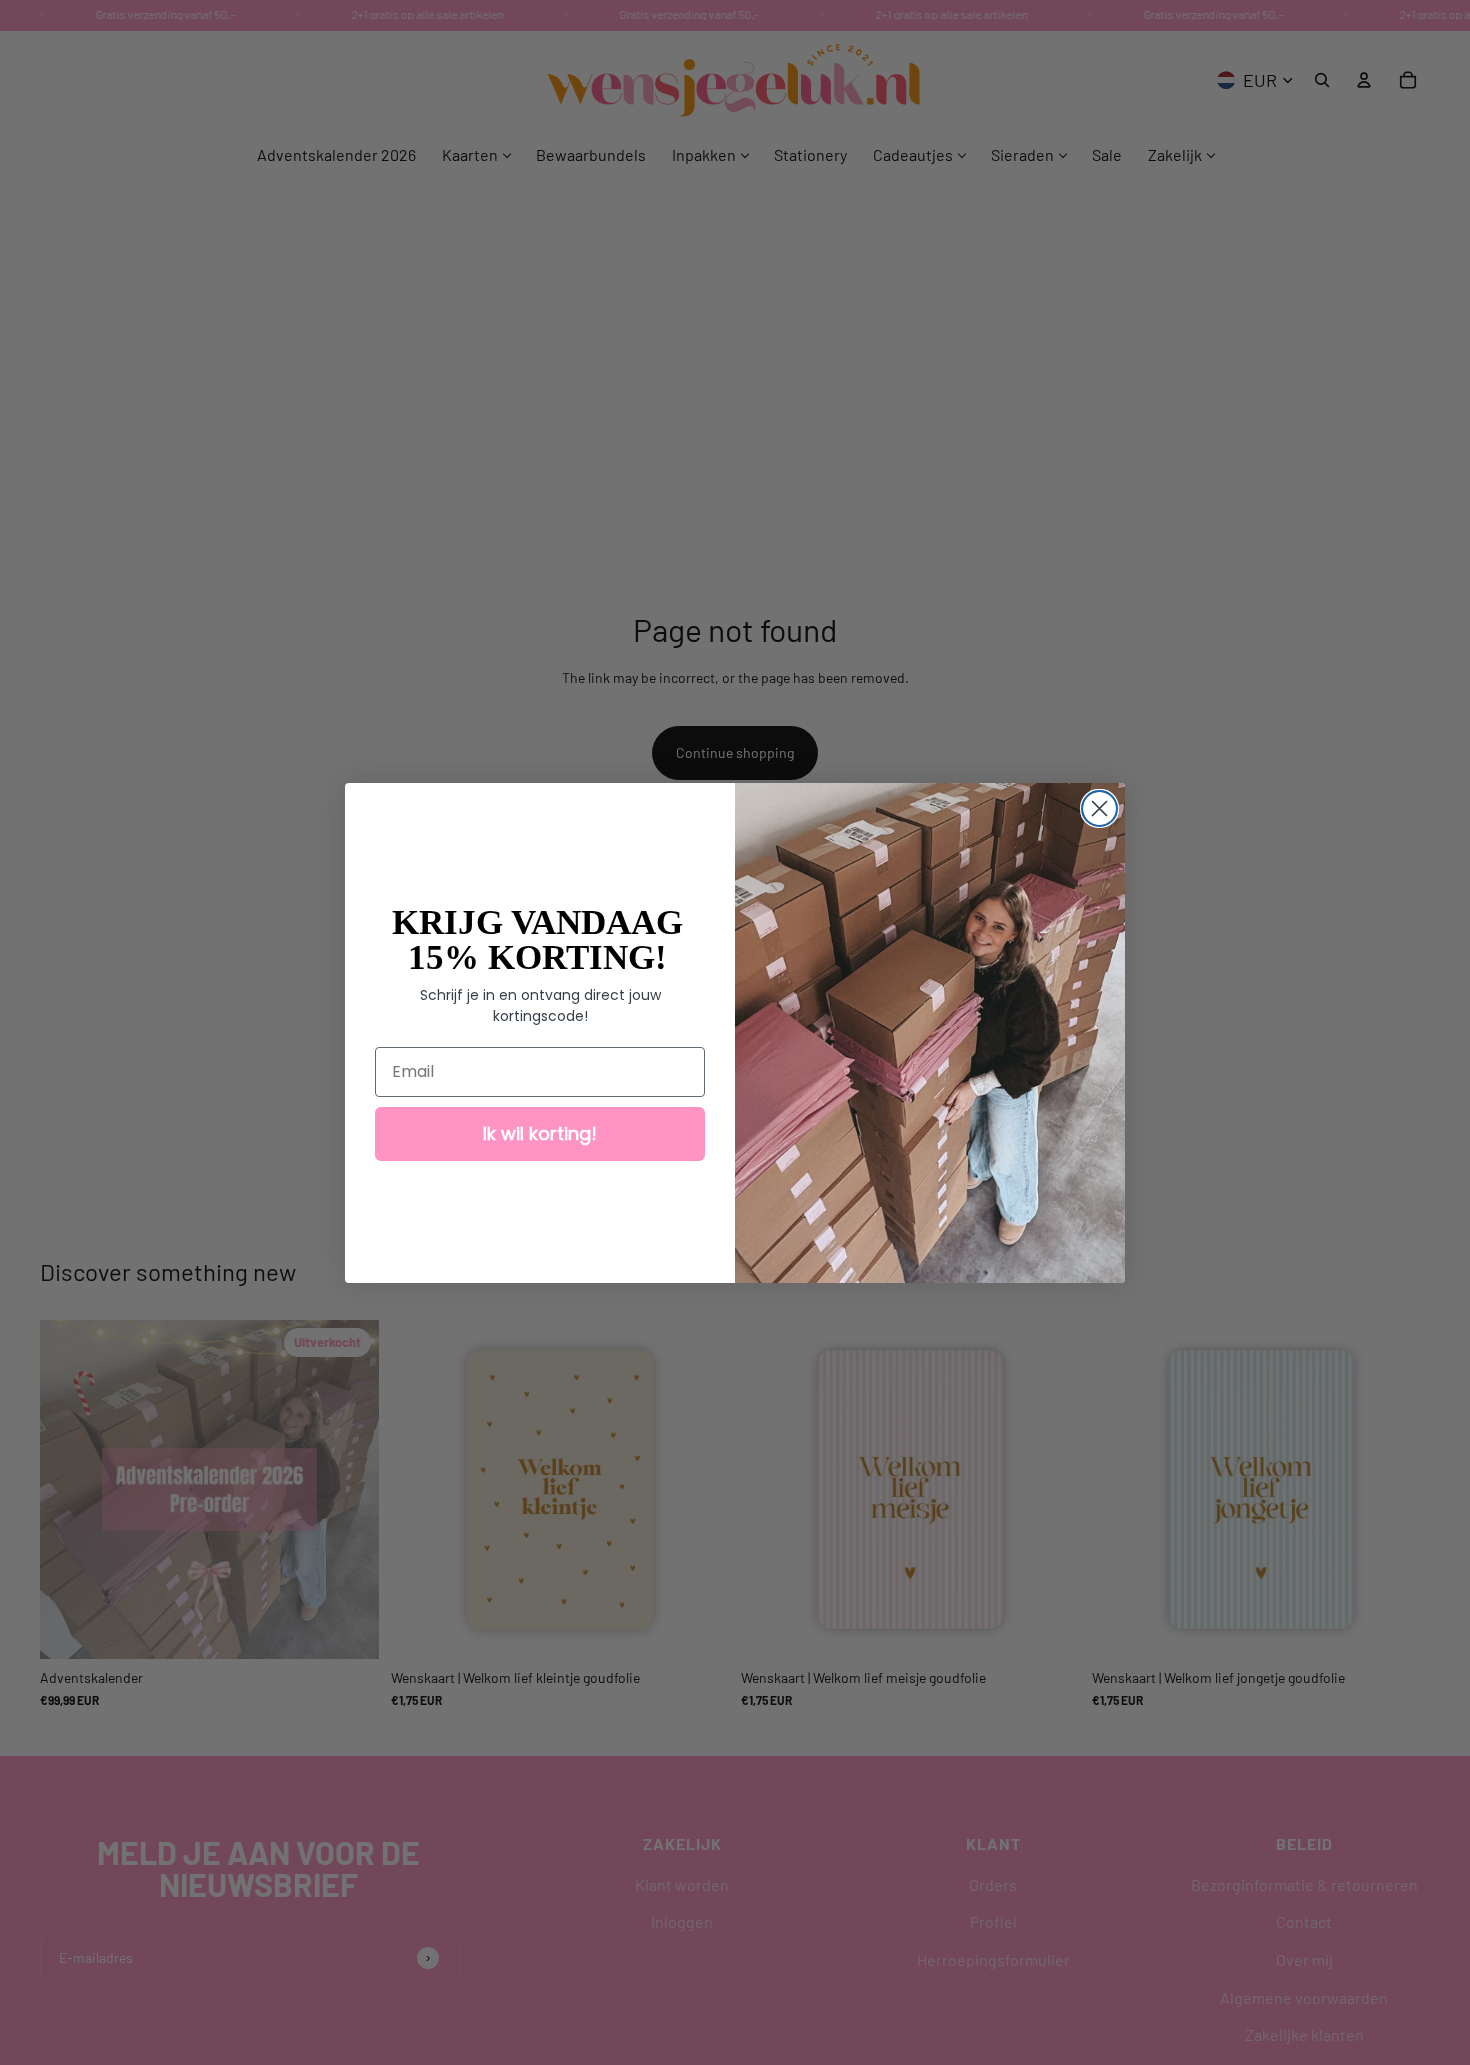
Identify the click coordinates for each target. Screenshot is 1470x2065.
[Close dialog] (1099, 808)
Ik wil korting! (540, 1133)
